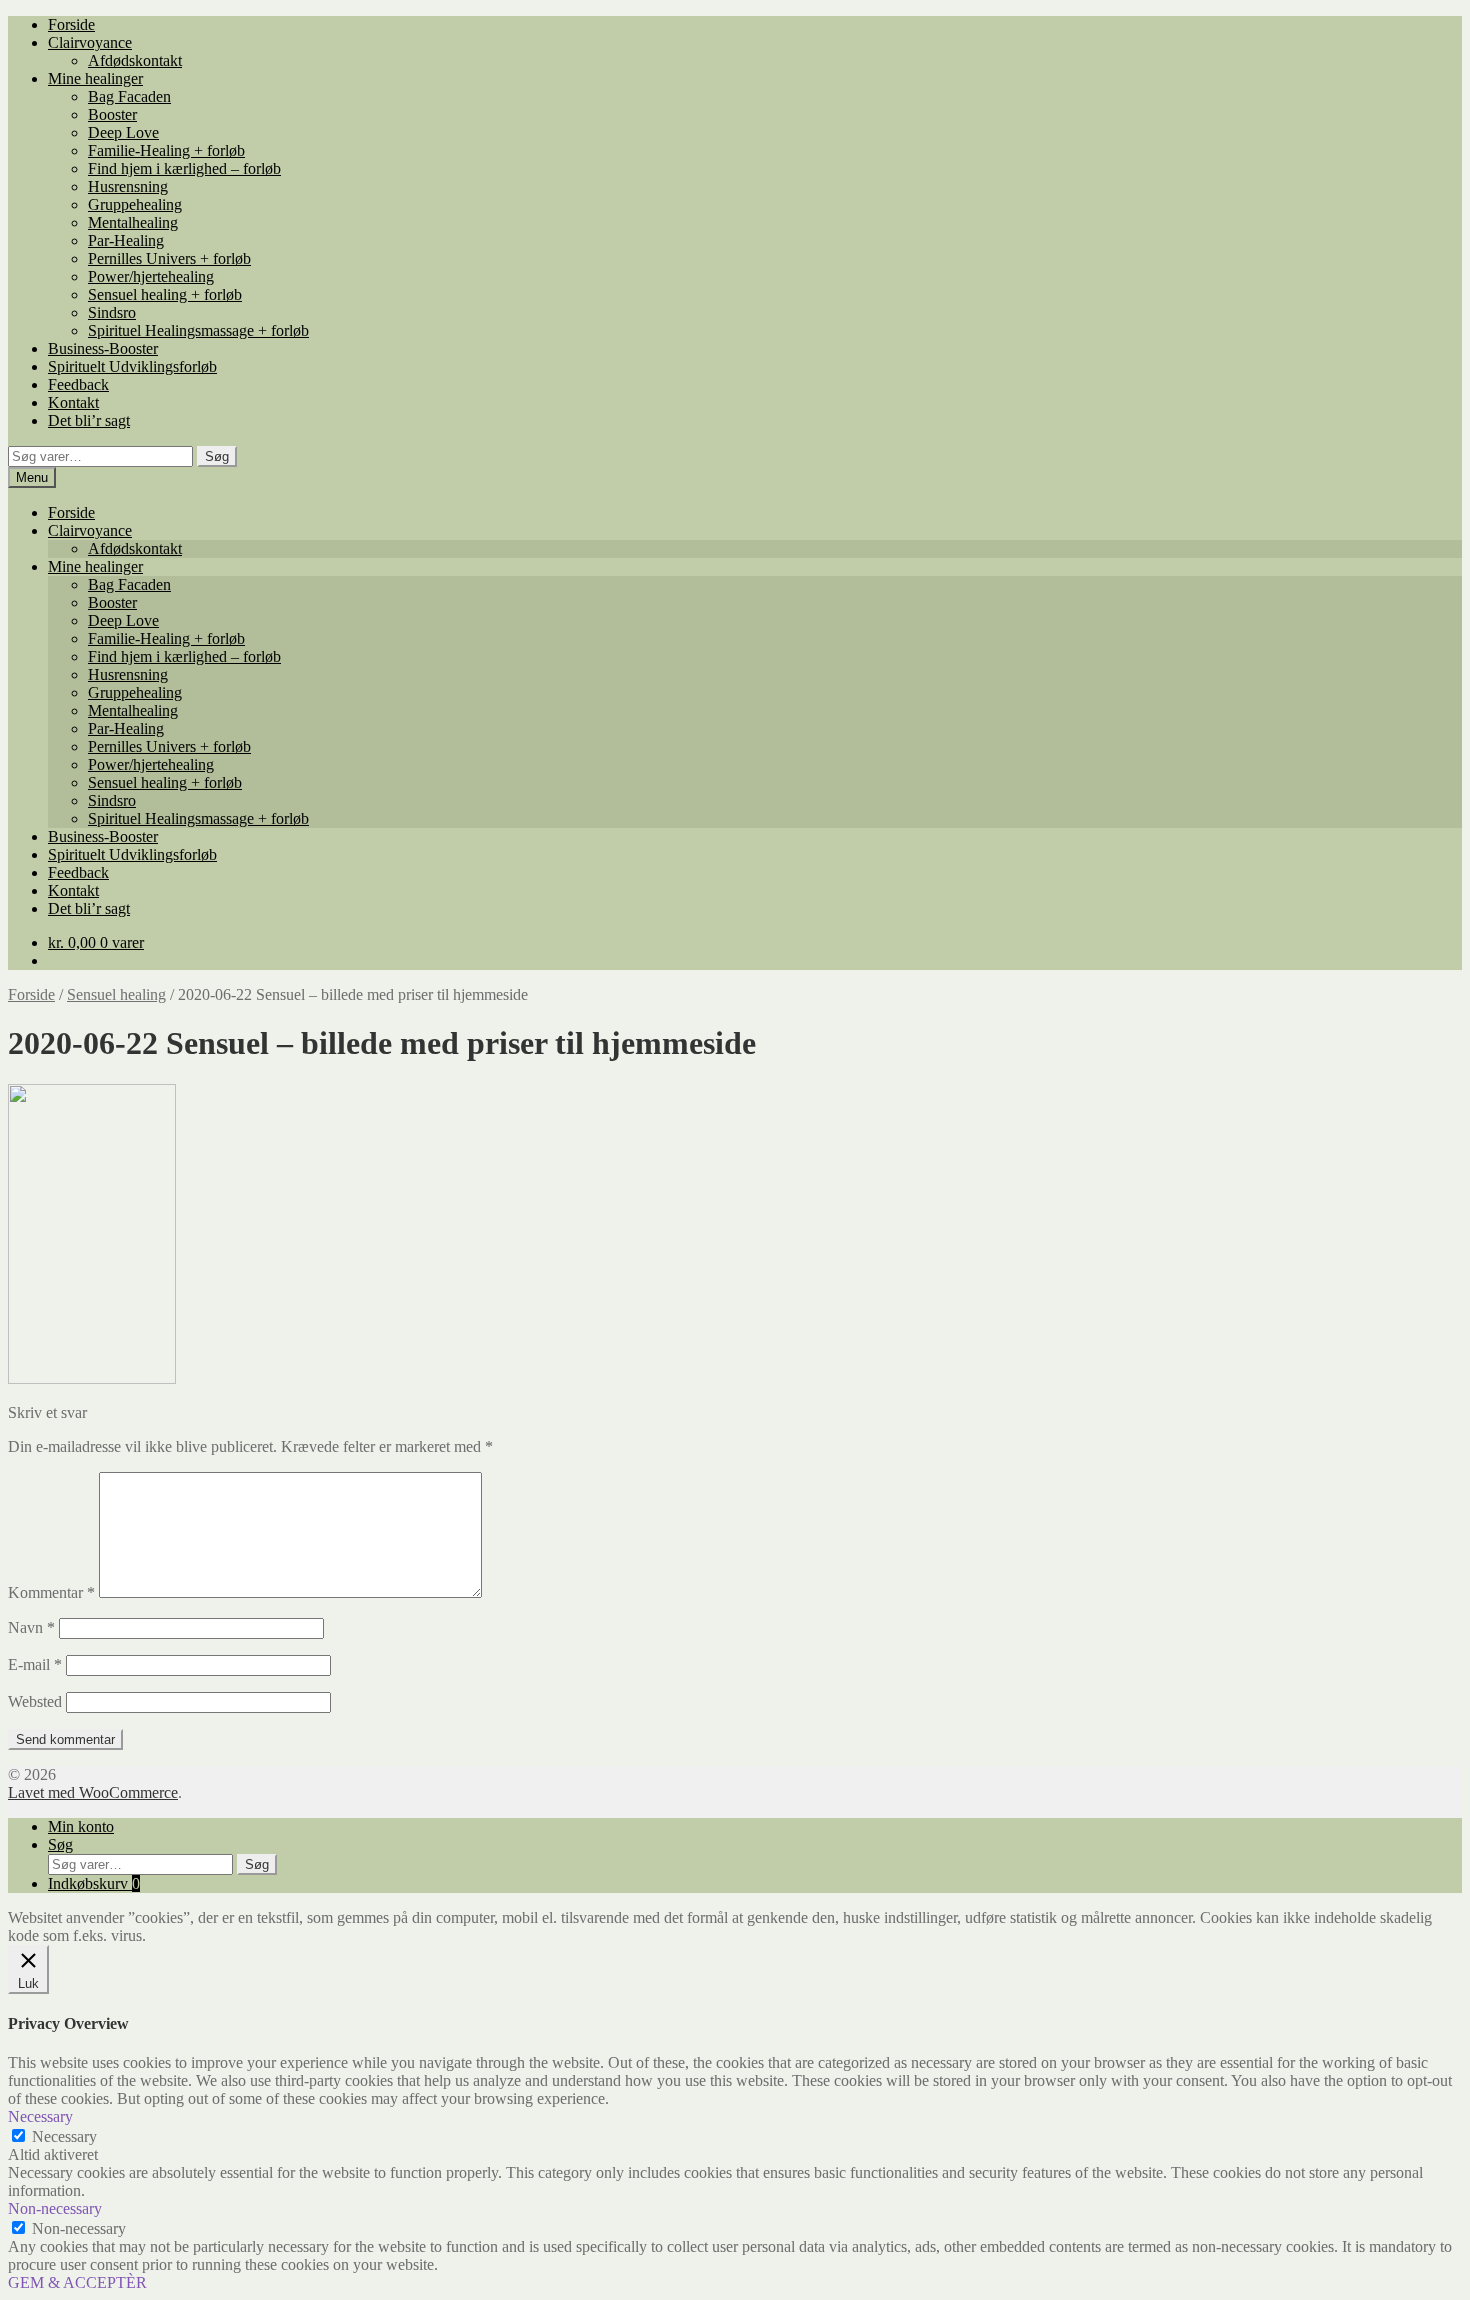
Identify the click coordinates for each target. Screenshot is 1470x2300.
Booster (112, 114)
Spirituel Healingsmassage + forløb (198, 330)
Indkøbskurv (94, 1883)
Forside (71, 24)
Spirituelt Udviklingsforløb (132, 366)
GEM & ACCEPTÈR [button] (77, 2282)
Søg (217, 456)
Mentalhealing (133, 222)
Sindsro (112, 312)
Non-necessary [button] (55, 2208)
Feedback (78, 384)
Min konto (81, 1826)
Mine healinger (95, 78)
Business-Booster (103, 348)
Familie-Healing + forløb (166, 150)
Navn (31, 1627)
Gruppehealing (135, 204)
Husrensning (128, 186)
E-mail (35, 1664)
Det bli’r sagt (89, 420)
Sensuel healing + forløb (165, 294)
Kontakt (73, 402)
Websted (35, 1701)
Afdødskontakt (135, 60)
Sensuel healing (116, 994)
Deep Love (123, 132)
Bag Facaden (129, 96)
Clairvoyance (90, 42)
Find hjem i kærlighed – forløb (184, 168)
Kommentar (51, 1592)
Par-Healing (126, 240)
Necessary (64, 2136)
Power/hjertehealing (151, 276)
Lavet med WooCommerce (93, 1792)
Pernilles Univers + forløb (169, 258)
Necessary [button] (40, 2116)
